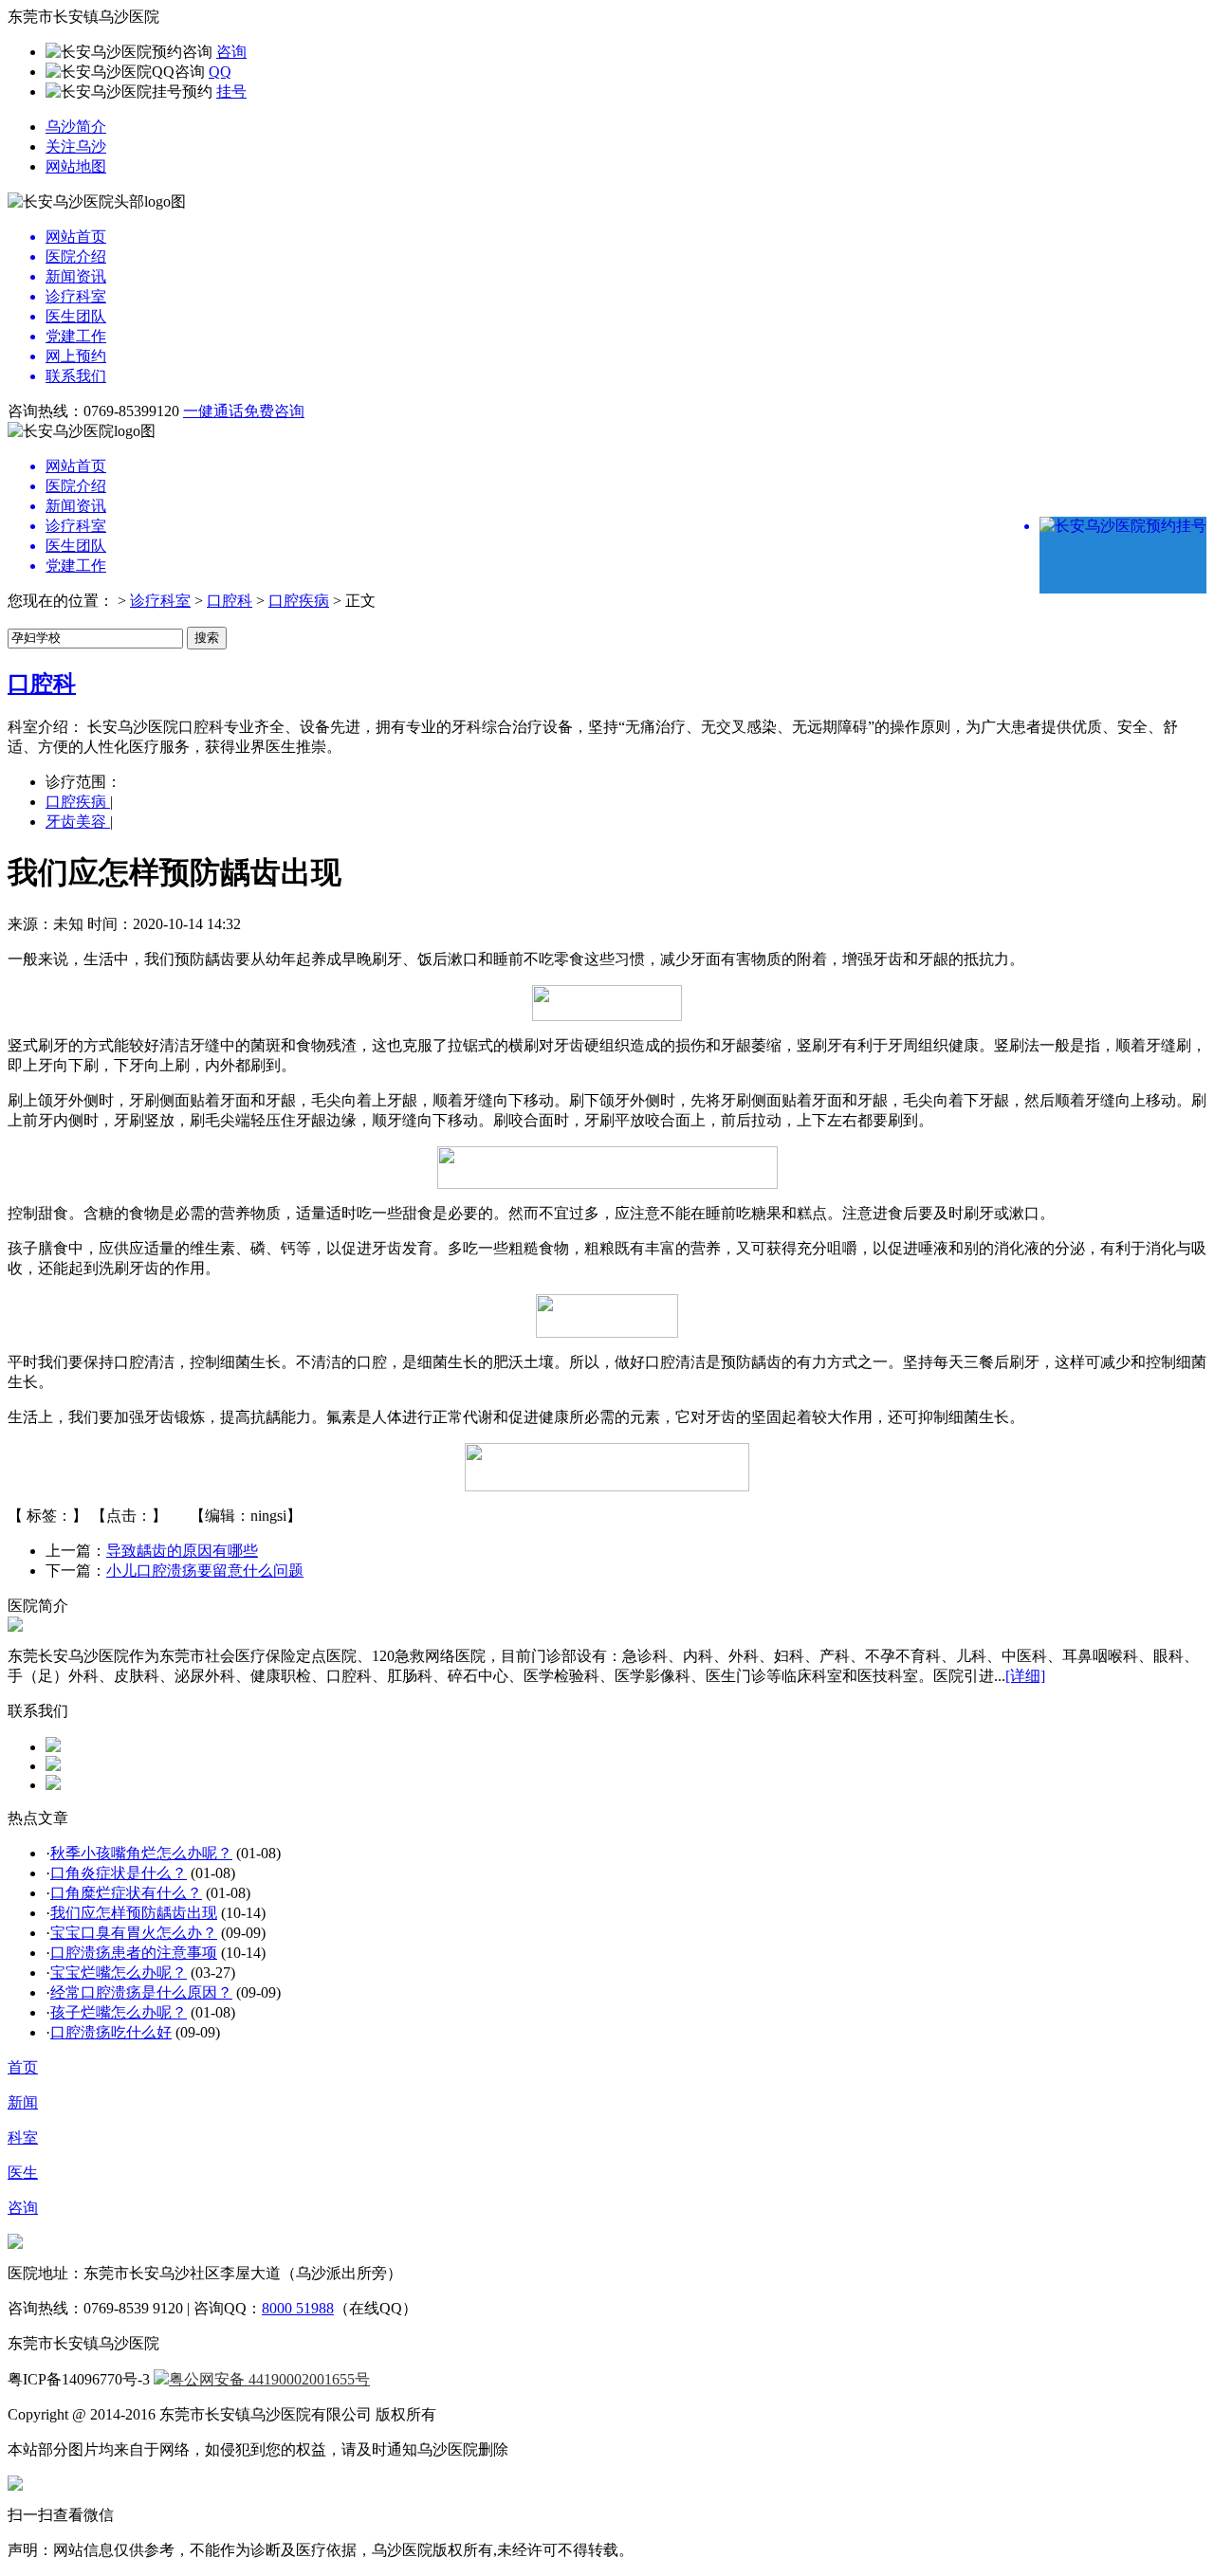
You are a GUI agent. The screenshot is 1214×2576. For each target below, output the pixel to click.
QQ (220, 72)
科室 (23, 2138)
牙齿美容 (78, 822)
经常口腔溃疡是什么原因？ (141, 1992)
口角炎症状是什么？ (119, 1873)
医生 (23, 2173)
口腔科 (230, 601)
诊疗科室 (160, 601)
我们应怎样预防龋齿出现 (134, 1913)
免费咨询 (274, 411)
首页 (23, 2067)
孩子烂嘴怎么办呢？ (119, 2012)
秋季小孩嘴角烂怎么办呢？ (141, 1853)
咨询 (231, 52)
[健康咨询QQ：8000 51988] (53, 1747)
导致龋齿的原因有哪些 (182, 1551)
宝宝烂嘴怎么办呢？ (119, 1973)
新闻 (23, 2102)
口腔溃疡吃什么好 (111, 2032)
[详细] (1025, 1676)
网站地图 (76, 166)
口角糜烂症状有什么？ (126, 1893)
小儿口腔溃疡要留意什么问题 (205, 1571)
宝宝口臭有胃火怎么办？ (134, 1933)
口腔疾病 (299, 601)
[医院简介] (15, 1626)
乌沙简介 (76, 127)
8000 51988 (298, 2308)
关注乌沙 (76, 146)
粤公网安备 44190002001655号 (269, 2379)
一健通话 (213, 411)
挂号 (231, 91)
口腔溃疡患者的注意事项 (134, 1953)
